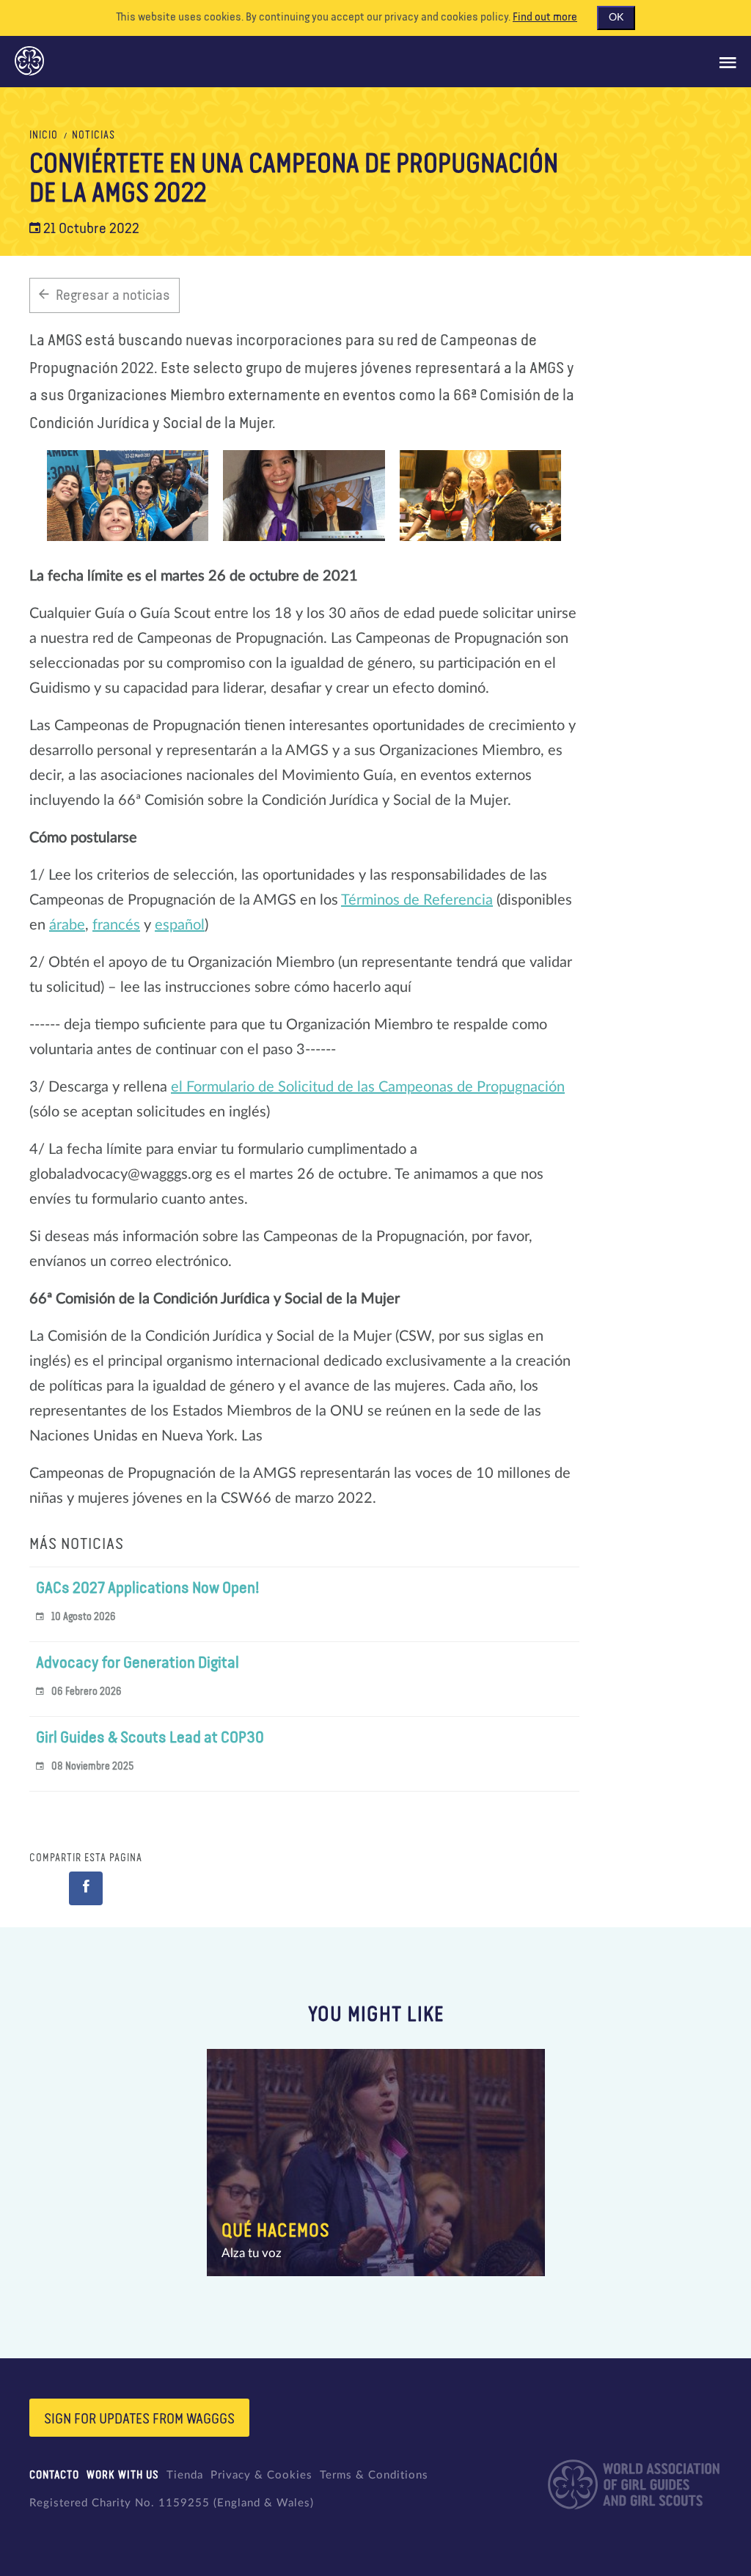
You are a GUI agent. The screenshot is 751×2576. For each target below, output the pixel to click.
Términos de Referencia (417, 900)
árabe (67, 925)
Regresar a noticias (113, 295)
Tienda (185, 2475)
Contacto (54, 2475)
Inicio (44, 136)
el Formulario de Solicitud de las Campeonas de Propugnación (368, 1087)
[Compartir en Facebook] (86, 1888)
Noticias (94, 136)
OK (616, 18)
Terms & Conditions (374, 2475)
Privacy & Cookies (261, 2475)
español (180, 925)
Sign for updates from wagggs (139, 2419)
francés (116, 925)
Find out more (545, 18)
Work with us (123, 2475)
